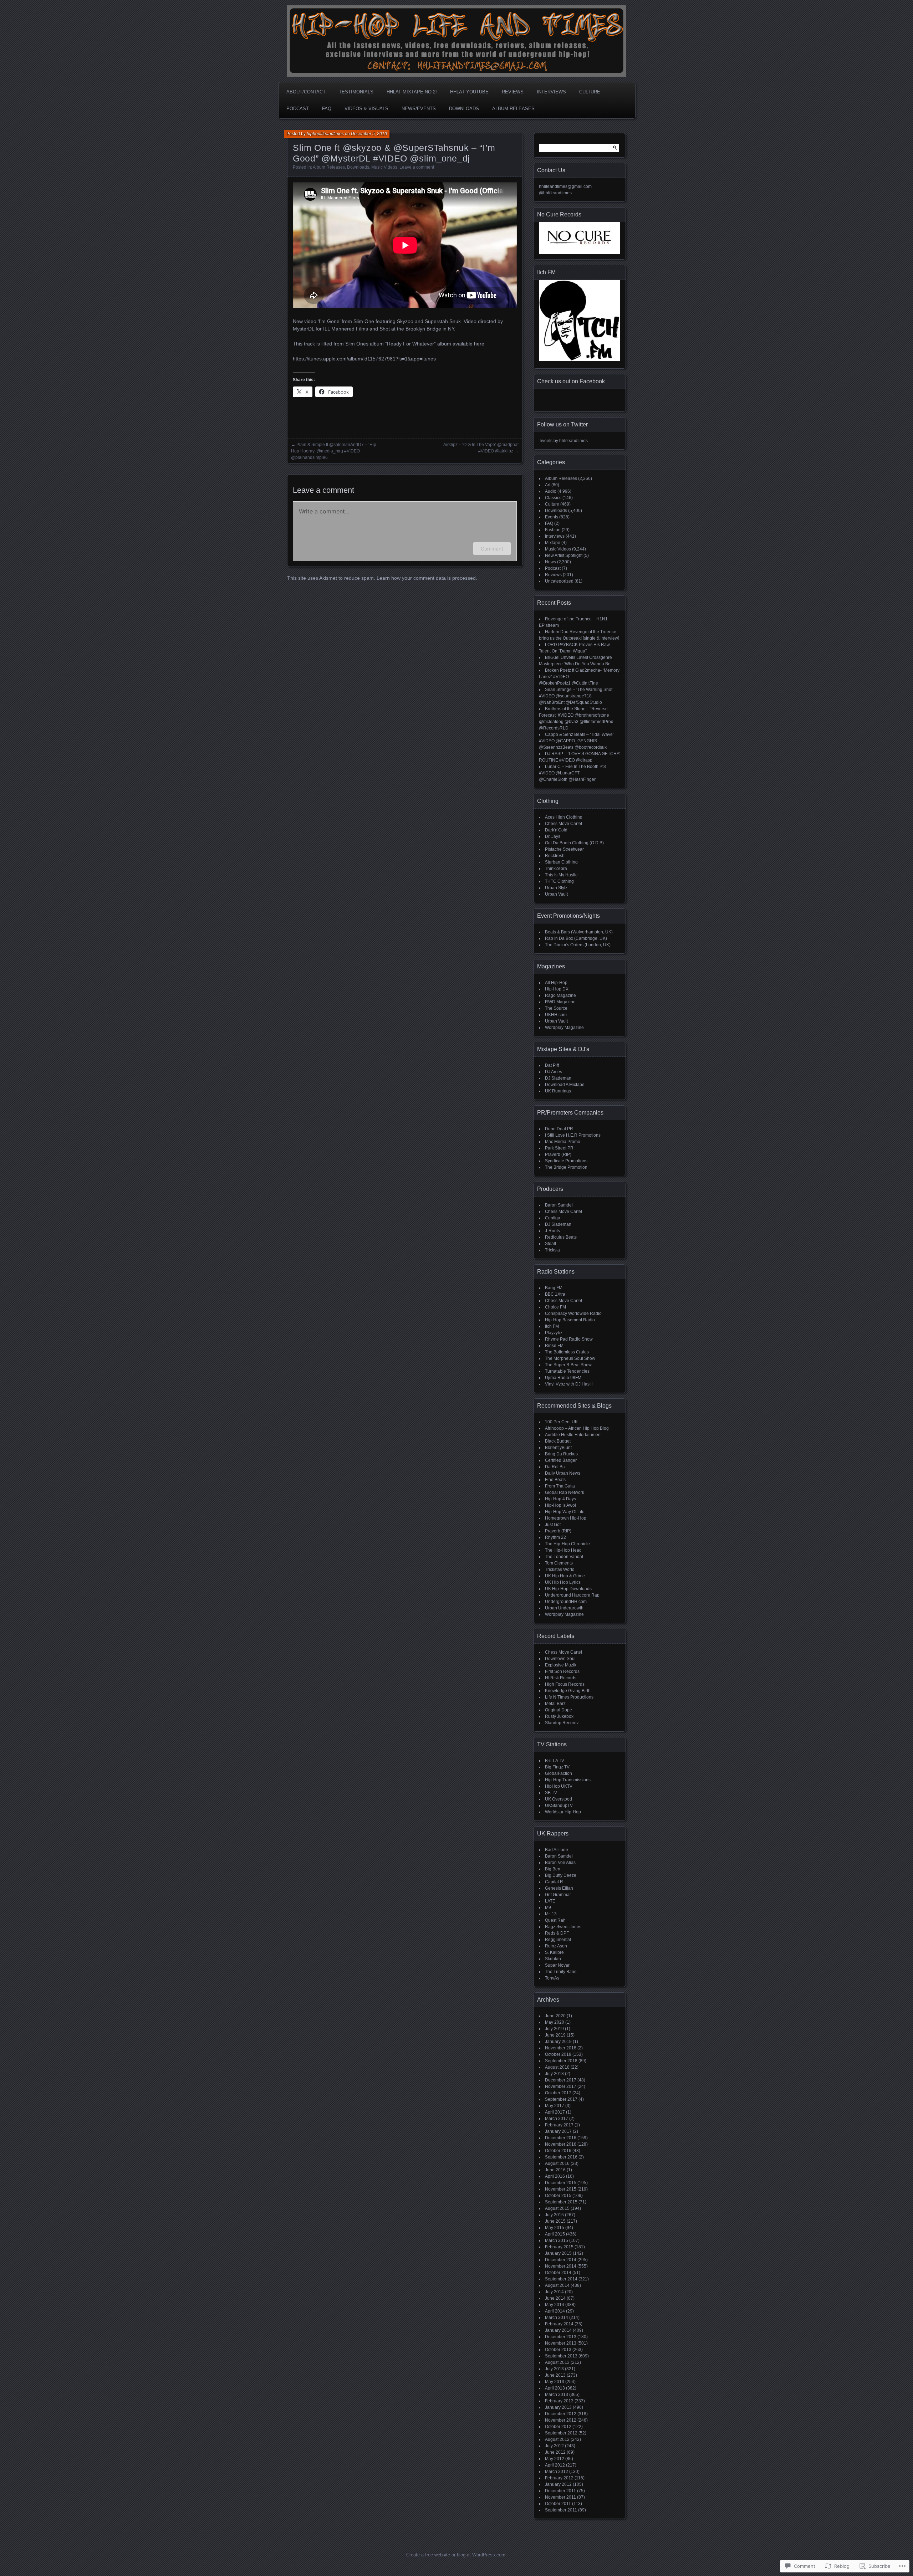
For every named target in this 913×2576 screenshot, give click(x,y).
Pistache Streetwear (564, 849)
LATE (550, 1901)
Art (548, 485)
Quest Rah (555, 1920)
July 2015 (554, 2215)
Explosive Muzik (561, 1665)
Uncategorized (559, 581)
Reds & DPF (557, 1933)
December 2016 (561, 2138)
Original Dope (558, 1710)
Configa (553, 1218)
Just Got (553, 1525)
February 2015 (559, 2247)
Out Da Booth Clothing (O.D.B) (574, 843)
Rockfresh (555, 856)
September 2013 (561, 2356)
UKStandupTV (559, 1806)
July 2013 (554, 2369)
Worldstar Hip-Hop (563, 1812)
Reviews (513, 92)
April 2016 (555, 2176)
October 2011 (558, 2504)
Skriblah (553, 1959)
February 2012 (559, 2478)
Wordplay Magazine (564, 1028)
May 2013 (555, 2382)
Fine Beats (555, 1480)
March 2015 (557, 2240)
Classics (553, 498)
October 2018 (558, 2054)
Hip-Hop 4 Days (560, 1499)
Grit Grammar (558, 1895)
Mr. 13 (551, 1914)
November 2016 (561, 2144)
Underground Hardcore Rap (572, 1595)
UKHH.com (556, 1015)
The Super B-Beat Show (568, 1365)
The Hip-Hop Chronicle (567, 1544)
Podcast (298, 109)
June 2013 (555, 2375)
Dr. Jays (553, 836)
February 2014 (559, 2324)
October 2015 (558, 2196)
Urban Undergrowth (564, 1608)
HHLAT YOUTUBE (469, 92)
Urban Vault (556, 894)
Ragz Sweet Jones (563, 1927)
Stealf (550, 1244)
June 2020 (555, 2016)
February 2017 (559, 2125)
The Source (556, 1008)
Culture (590, 92)
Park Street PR (559, 1148)
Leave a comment (417, 167)
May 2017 (555, 2106)
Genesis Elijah (559, 1888)
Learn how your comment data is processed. (427, 578)
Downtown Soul (560, 1659)
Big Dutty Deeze (561, 1875)
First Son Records (562, 1671)
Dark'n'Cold (556, 830)
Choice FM (555, 1307)
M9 (548, 1907)
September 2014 (561, 2279)
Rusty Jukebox (559, 1716)
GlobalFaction (558, 1773)
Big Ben (553, 1869)
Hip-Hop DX (557, 989)
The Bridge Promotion (566, 1167)
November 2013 (561, 2343)
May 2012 (555, 2459)
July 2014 (554, 2292)
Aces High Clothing (564, 817)
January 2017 (558, 2131)
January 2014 (558, 2330)
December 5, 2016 (369, 134)
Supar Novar (557, 1965)
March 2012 (557, 2472)
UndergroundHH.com (566, 1602)
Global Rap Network (565, 1492)
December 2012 (561, 2414)
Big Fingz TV (557, 1767)
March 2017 (557, 2119)
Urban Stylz (556, 888)
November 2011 (560, 2497)
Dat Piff (552, 1065)
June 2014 (555, 2298)
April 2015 (555, 2234)
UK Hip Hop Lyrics (563, 1582)
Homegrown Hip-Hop (566, 1518)
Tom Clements (559, 1563)
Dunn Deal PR (559, 1129)
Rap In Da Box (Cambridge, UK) (576, 938)
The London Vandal (564, 1557)
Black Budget (558, 1441)
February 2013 (559, 2401)
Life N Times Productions (569, 1697)
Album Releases (513, 109)
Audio (551, 491)
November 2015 (561, 2189)
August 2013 (557, 2362)
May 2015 (555, 2228)
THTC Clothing (559, 881)
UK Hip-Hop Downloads (568, 1589)
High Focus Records (565, 1684)
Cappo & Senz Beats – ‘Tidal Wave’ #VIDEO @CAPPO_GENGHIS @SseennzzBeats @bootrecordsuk (576, 741)
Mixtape (553, 543)
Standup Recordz (562, 1723)
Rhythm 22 (555, 1537)
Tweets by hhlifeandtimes (563, 441)
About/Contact (306, 92)
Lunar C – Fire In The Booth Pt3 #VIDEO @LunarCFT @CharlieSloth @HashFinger (572, 773)
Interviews (551, 92)
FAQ (327, 109)
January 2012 (558, 2484)
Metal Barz (555, 1704)
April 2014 (555, 2311)
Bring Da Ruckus (561, 1454)
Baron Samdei (559, 1205)
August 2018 (557, 2067)
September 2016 (561, 2157)
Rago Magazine (560, 995)
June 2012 (555, 2452)
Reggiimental (558, 1940)
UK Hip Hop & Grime (565, 1576)
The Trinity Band (561, 1972)
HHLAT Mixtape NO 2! (412, 92)
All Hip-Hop (556, 983)
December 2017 (561, 2080)
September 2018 (561, 2061)
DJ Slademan (558, 1078)
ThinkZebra (556, 869)
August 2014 (557, 2285)
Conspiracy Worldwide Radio (573, 1313)
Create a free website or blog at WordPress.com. (456, 2555)
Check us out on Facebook (571, 381)
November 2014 (561, 2266)
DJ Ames (554, 1072)
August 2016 (557, 2163)
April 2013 (555, 2388)
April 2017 (555, 2112)
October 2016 (558, 2151)
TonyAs (552, 1978)
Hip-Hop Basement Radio (570, 1320)
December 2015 (561, 2183)
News (550, 562)
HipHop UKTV (559, 1786)
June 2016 (555, 2170)
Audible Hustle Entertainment (573, 1435)
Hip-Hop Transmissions (568, 1780)
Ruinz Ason (556, 1946)
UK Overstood (558, 1799)
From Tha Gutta (560, 1486)
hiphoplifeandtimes (325, 134)
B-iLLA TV (555, 1761)
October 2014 (558, 2273)
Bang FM (554, 1288)
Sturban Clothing (561, 862)
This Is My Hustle (561, 875)
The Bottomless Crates (567, 1352)
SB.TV (551, 1793)
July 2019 (554, 2029)
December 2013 (561, 2337)
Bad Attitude (557, 1850)
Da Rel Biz (555, 1467)
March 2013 (557, 2395)
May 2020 (555, 2022)
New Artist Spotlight (564, 555)
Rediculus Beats (561, 1237)
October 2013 (558, 2350)
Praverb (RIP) (558, 1154)
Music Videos (384, 167)
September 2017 (561, 2099)
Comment (492, 549)
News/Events (419, 109)
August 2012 (557, 2439)
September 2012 (561, 2433)
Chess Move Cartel (563, 824)
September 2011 (561, 2510)
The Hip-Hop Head (563, 1550)
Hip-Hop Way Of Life (565, 1512)
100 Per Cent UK (561, 1422)
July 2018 (554, 2074)
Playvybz (554, 1333)
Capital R (554, 1882)
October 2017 (558, 2093)
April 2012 (555, 2465)
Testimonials (356, 92)
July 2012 (554, 2446)
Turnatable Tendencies (567, 1371)
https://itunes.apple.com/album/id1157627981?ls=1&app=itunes (364, 359)
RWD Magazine (560, 1002)
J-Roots (552, 1231)
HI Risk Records (561, 1678)
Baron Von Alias (560, 1863)
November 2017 (561, 2086)
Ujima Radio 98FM (563, 1378)
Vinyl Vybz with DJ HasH (569, 1384)
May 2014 (555, 2305)
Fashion (553, 530)
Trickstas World (560, 1569)
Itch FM (552, 1326)
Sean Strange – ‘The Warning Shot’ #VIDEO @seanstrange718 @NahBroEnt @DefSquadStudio (576, 696)
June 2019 (555, 2035)
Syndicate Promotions (566, 1161)
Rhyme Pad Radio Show (569, 1339)
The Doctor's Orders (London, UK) (578, 945)
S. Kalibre (554, 1952)
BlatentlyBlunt (558, 1448)
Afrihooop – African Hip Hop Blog (577, 1428)
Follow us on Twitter (562, 424)
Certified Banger (561, 1460)
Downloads (464, 109)
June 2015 (555, 2221)
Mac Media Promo (563, 1142)
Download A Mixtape (565, 1085)
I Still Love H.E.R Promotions (573, 1135)
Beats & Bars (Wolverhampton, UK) (579, 932)
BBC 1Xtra (555, 1294)
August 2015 (557, 2208)
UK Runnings (558, 1091)
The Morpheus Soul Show (570, 1358)
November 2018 (561, 2048)
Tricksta (552, 1250)
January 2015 (558, 2253)
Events (552, 517)
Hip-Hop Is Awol (560, 1505)
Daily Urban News (563, 1473)
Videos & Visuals (366, 109)
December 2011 (560, 2491)
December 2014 (561, 2260)
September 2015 (561, 2202)
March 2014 (557, 2318)
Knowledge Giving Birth (568, 1691)
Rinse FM (554, 1346)
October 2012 (558, 2427)
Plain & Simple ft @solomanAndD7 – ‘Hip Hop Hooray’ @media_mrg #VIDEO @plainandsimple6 (334, 451)
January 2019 (558, 2042)
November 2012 (561, 2420)
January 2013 (558, 2407)
